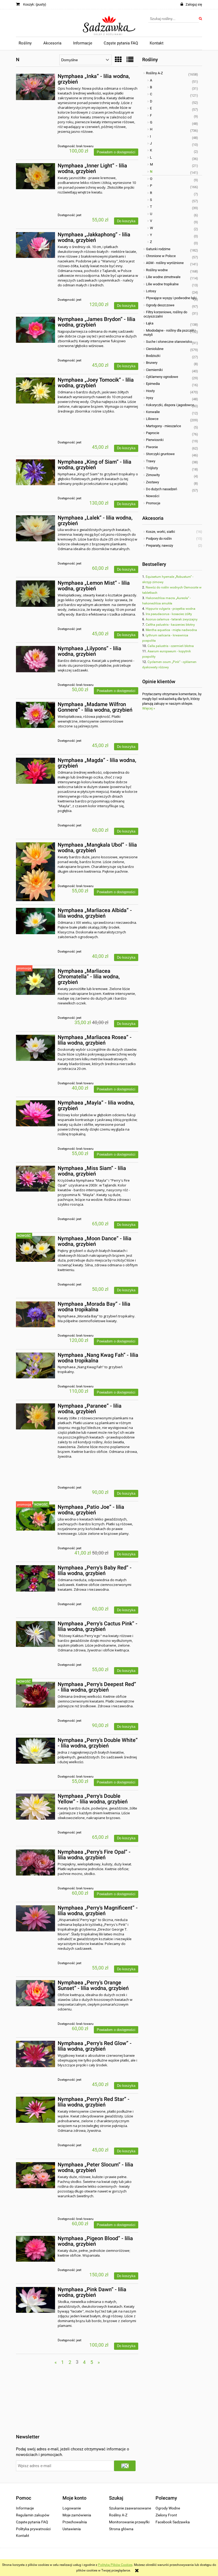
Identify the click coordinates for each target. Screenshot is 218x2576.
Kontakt (23, 2536)
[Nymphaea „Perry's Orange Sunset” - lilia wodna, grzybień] (35, 1993)
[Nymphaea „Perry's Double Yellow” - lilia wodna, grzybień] (35, 1807)
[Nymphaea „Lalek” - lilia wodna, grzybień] (35, 528)
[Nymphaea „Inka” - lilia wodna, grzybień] (35, 87)
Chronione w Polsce (161, 256)
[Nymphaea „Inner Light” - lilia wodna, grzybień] (35, 176)
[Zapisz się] (125, 2466)
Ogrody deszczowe (160, 305)
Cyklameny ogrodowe (162, 377)
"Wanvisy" (109, 261)
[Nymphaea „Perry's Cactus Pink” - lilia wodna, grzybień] (35, 1634)
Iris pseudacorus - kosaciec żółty (169, 614)
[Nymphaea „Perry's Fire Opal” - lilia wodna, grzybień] (35, 1862)
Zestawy (152, 482)
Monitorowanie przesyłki (129, 2522)
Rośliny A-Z (154, 73)
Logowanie (72, 2508)
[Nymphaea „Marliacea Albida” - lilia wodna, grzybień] (35, 921)
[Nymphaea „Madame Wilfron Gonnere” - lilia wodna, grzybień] (35, 715)
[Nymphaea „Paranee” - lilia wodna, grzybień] (35, 1416)
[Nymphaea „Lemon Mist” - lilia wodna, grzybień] (35, 593)
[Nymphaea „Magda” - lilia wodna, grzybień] (35, 771)
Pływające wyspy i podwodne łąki (171, 298)
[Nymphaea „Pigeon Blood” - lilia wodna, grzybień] (35, 2249)
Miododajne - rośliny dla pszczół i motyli (169, 333)
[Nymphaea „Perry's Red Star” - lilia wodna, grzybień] (35, 2110)
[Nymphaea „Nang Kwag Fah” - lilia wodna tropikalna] (35, 1365)
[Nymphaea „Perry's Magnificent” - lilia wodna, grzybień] (35, 1918)
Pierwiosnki (155, 440)
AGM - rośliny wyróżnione (165, 263)
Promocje (153, 503)
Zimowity (153, 475)
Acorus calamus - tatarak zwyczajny (172, 619)
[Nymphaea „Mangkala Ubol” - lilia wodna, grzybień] (35, 872)
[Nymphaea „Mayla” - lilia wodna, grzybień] (35, 1113)
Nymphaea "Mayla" (92, 1180)
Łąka (150, 323)
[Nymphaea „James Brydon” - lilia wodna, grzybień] (35, 330)
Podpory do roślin (159, 539)
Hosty (150, 391)
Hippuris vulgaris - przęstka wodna (171, 609)
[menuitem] (25, 43)
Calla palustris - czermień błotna (171, 646)
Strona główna (121, 2529)
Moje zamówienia (77, 2515)
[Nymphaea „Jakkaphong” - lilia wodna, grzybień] (35, 245)
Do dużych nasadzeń (162, 489)
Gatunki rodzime (158, 249)
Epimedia (153, 384)
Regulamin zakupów (33, 2515)
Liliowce (152, 419)
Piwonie (152, 447)
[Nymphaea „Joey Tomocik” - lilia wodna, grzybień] (35, 390)
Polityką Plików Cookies (115, 2565)
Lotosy (151, 291)
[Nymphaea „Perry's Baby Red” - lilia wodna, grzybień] (35, 1578)
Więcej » (149, 708)
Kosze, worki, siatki (160, 532)
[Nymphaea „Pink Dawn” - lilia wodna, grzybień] (35, 2300)
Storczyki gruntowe (160, 454)
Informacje (25, 2508)
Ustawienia (72, 2529)
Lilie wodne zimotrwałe (163, 277)
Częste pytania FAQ (32, 2522)
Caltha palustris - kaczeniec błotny (170, 625)
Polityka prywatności (33, 2529)
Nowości (153, 496)
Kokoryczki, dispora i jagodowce (170, 405)
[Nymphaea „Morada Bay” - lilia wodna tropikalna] (35, 1314)
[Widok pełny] (130, 60)
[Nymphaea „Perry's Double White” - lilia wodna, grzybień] (35, 1751)
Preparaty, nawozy (160, 545)
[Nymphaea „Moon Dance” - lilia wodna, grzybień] (35, 1249)
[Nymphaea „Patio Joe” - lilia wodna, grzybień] (35, 1517)
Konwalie (153, 412)
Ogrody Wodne (168, 2508)
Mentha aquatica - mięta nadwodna (171, 630)
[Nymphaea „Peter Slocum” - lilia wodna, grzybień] (35, 2175)
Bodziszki (153, 356)
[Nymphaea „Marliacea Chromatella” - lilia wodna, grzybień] (35, 982)
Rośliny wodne (157, 270)
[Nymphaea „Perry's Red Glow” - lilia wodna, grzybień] (35, 2054)
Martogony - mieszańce (163, 426)
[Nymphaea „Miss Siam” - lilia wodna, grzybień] (35, 1179)
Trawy (151, 461)
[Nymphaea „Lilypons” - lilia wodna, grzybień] (35, 659)
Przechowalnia (75, 2522)
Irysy (150, 398)
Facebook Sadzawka (173, 2522)
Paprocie (153, 433)
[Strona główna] (109, 23)
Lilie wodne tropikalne (162, 284)
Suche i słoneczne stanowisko (169, 342)
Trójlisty (152, 468)
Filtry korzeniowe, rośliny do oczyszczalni (165, 314)
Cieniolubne (155, 349)
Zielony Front (166, 2515)
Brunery (152, 363)
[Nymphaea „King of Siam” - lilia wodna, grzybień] (35, 472)
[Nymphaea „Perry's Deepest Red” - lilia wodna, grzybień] (35, 1695)
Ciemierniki (154, 370)
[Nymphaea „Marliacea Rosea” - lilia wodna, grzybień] (35, 1048)
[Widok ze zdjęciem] (118, 60)
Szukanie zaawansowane (130, 2508)
